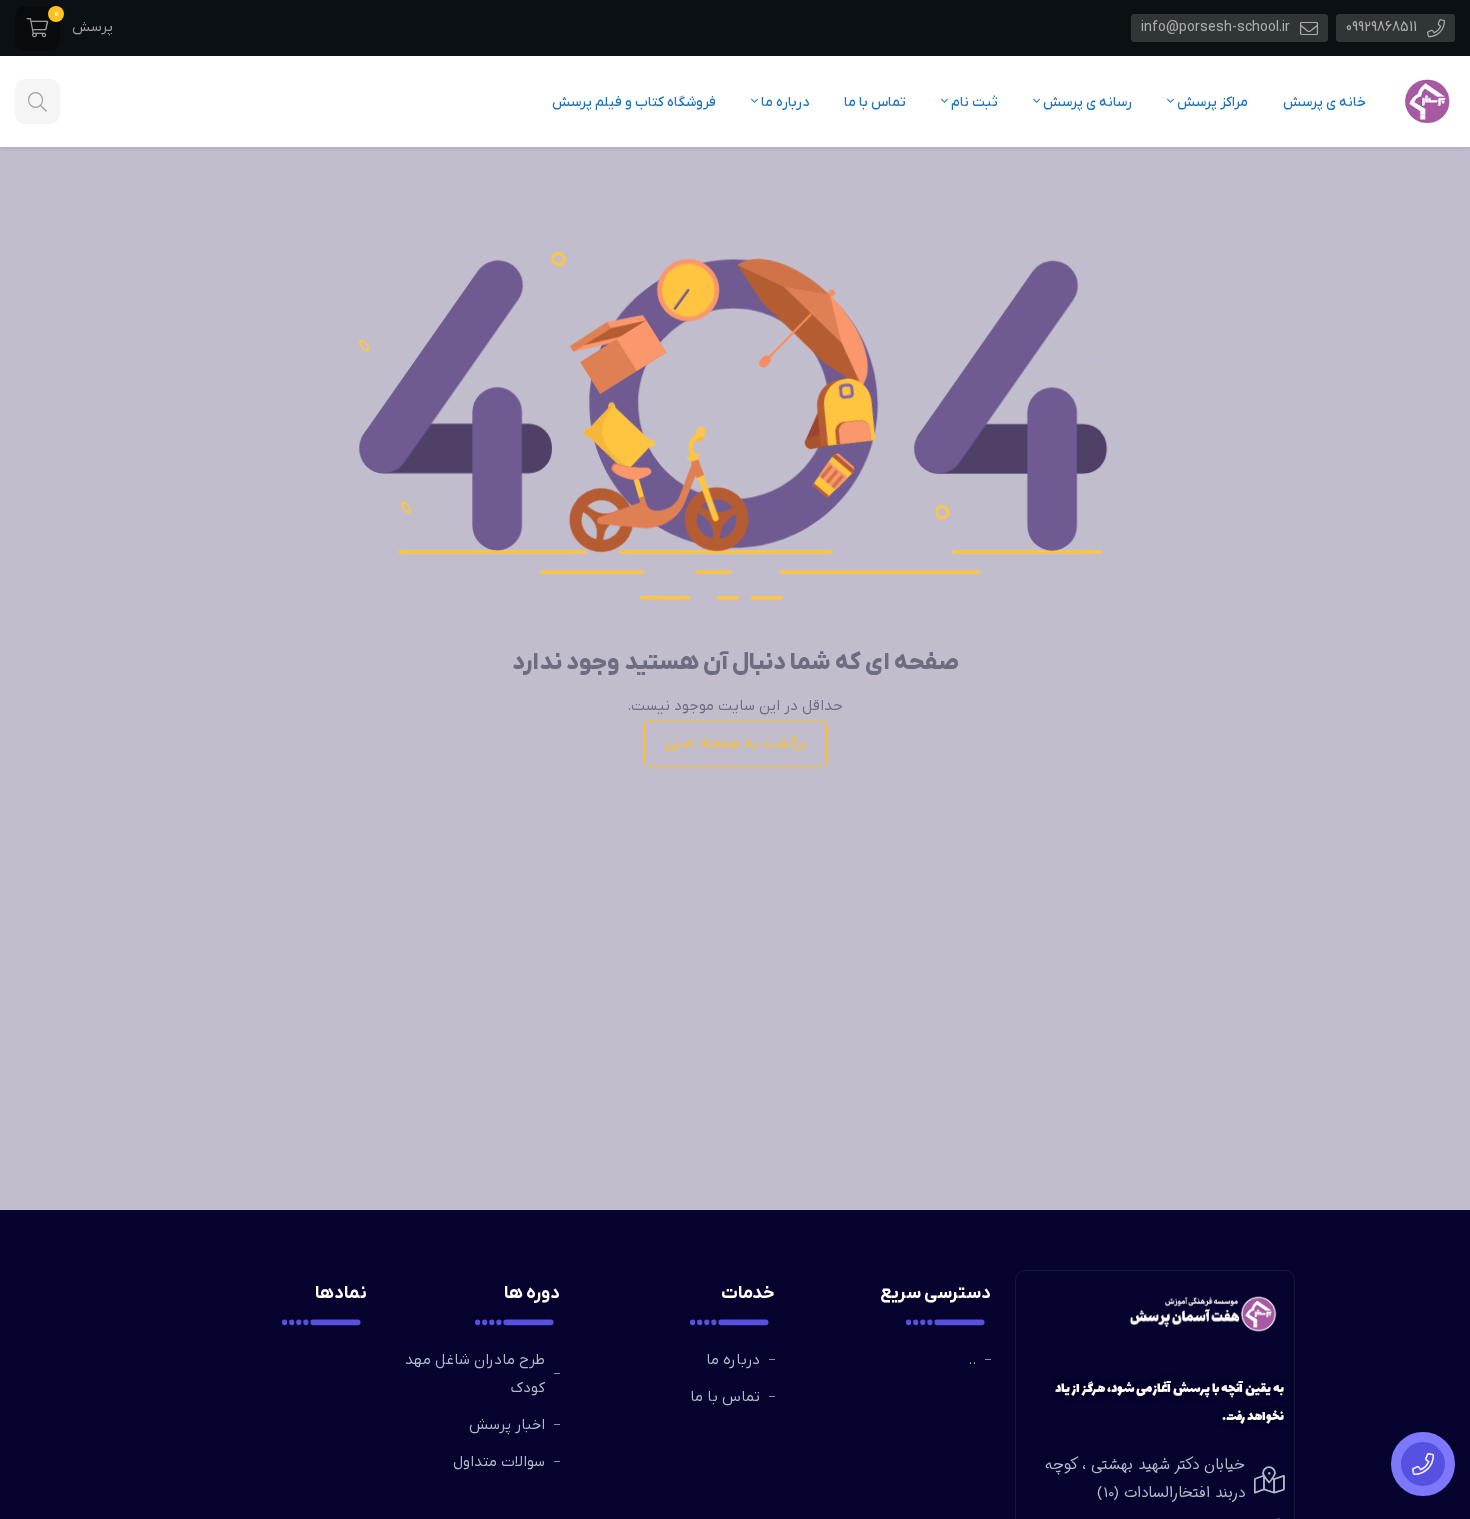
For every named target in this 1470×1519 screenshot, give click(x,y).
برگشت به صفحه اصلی (735, 743)
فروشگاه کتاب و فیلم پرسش (634, 102)
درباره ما (783, 102)
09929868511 (1383, 27)
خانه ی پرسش (1324, 102)
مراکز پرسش (1211, 102)
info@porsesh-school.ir (1217, 27)
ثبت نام (973, 102)
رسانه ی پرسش (1086, 102)
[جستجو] (37, 101)
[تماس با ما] (1423, 1464)
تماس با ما (875, 102)
